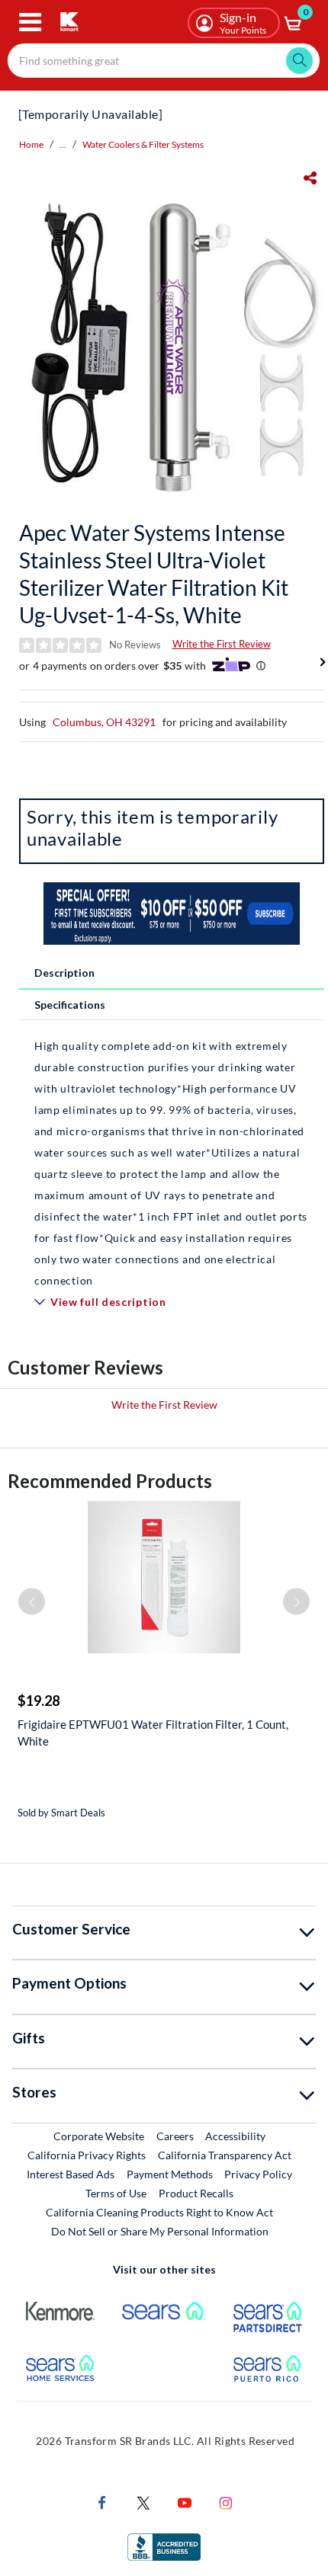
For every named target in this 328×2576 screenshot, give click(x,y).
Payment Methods (170, 2174)
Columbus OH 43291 (104, 722)
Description (64, 973)
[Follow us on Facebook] (102, 2501)
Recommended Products (110, 1481)
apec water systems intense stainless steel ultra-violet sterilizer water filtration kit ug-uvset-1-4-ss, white (154, 574)
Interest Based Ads (71, 2174)
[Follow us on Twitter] (143, 2501)
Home (31, 144)
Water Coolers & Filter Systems (143, 144)
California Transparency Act (225, 2155)
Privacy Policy (258, 2174)
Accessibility (235, 2136)
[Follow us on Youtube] (185, 2501)
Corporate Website (100, 2136)
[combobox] (164, 61)
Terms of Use (116, 2193)
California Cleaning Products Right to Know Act (159, 2212)
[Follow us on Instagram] (226, 2501)
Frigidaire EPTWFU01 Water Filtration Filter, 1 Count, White (153, 1733)
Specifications (70, 1005)
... (63, 144)
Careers (176, 2136)
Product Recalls (197, 2193)
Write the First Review (222, 644)
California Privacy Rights (87, 2155)
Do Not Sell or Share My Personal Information (160, 2231)
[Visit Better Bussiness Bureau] (164, 2545)
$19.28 (39, 1701)
